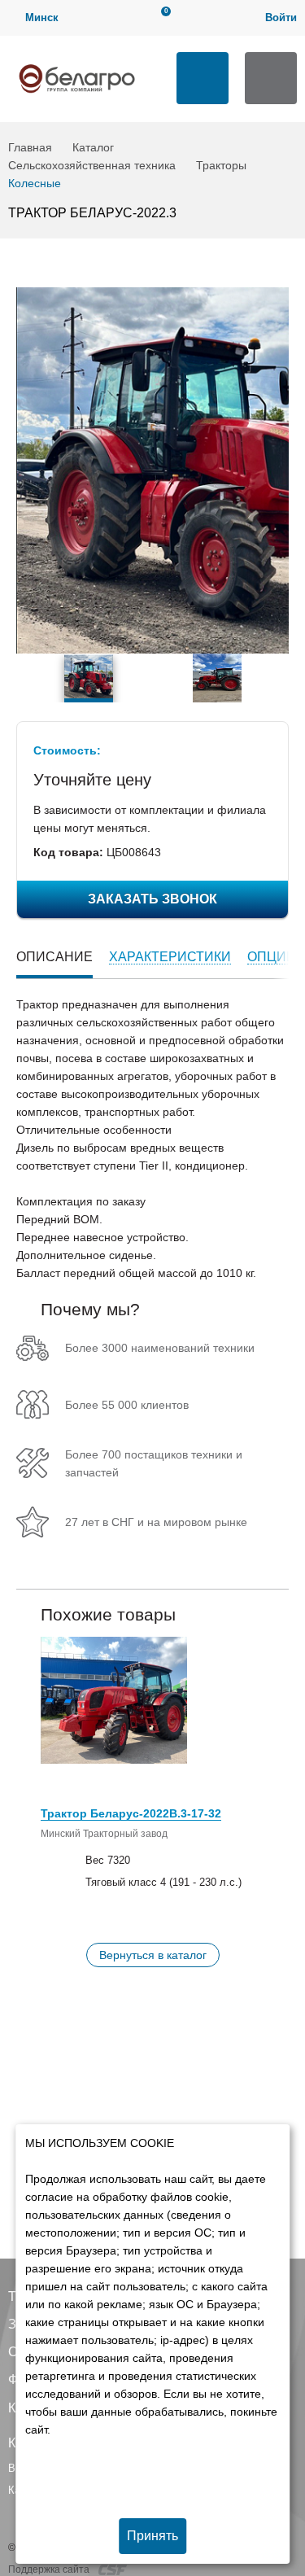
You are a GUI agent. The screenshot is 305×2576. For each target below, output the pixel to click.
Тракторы (221, 165)
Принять (152, 2536)
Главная (30, 147)
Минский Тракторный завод (104, 1834)
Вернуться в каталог (153, 1955)
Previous (25, 678)
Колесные (35, 183)
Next (280, 678)
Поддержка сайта (50, 2569)
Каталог (93, 147)
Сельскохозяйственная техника (92, 165)
